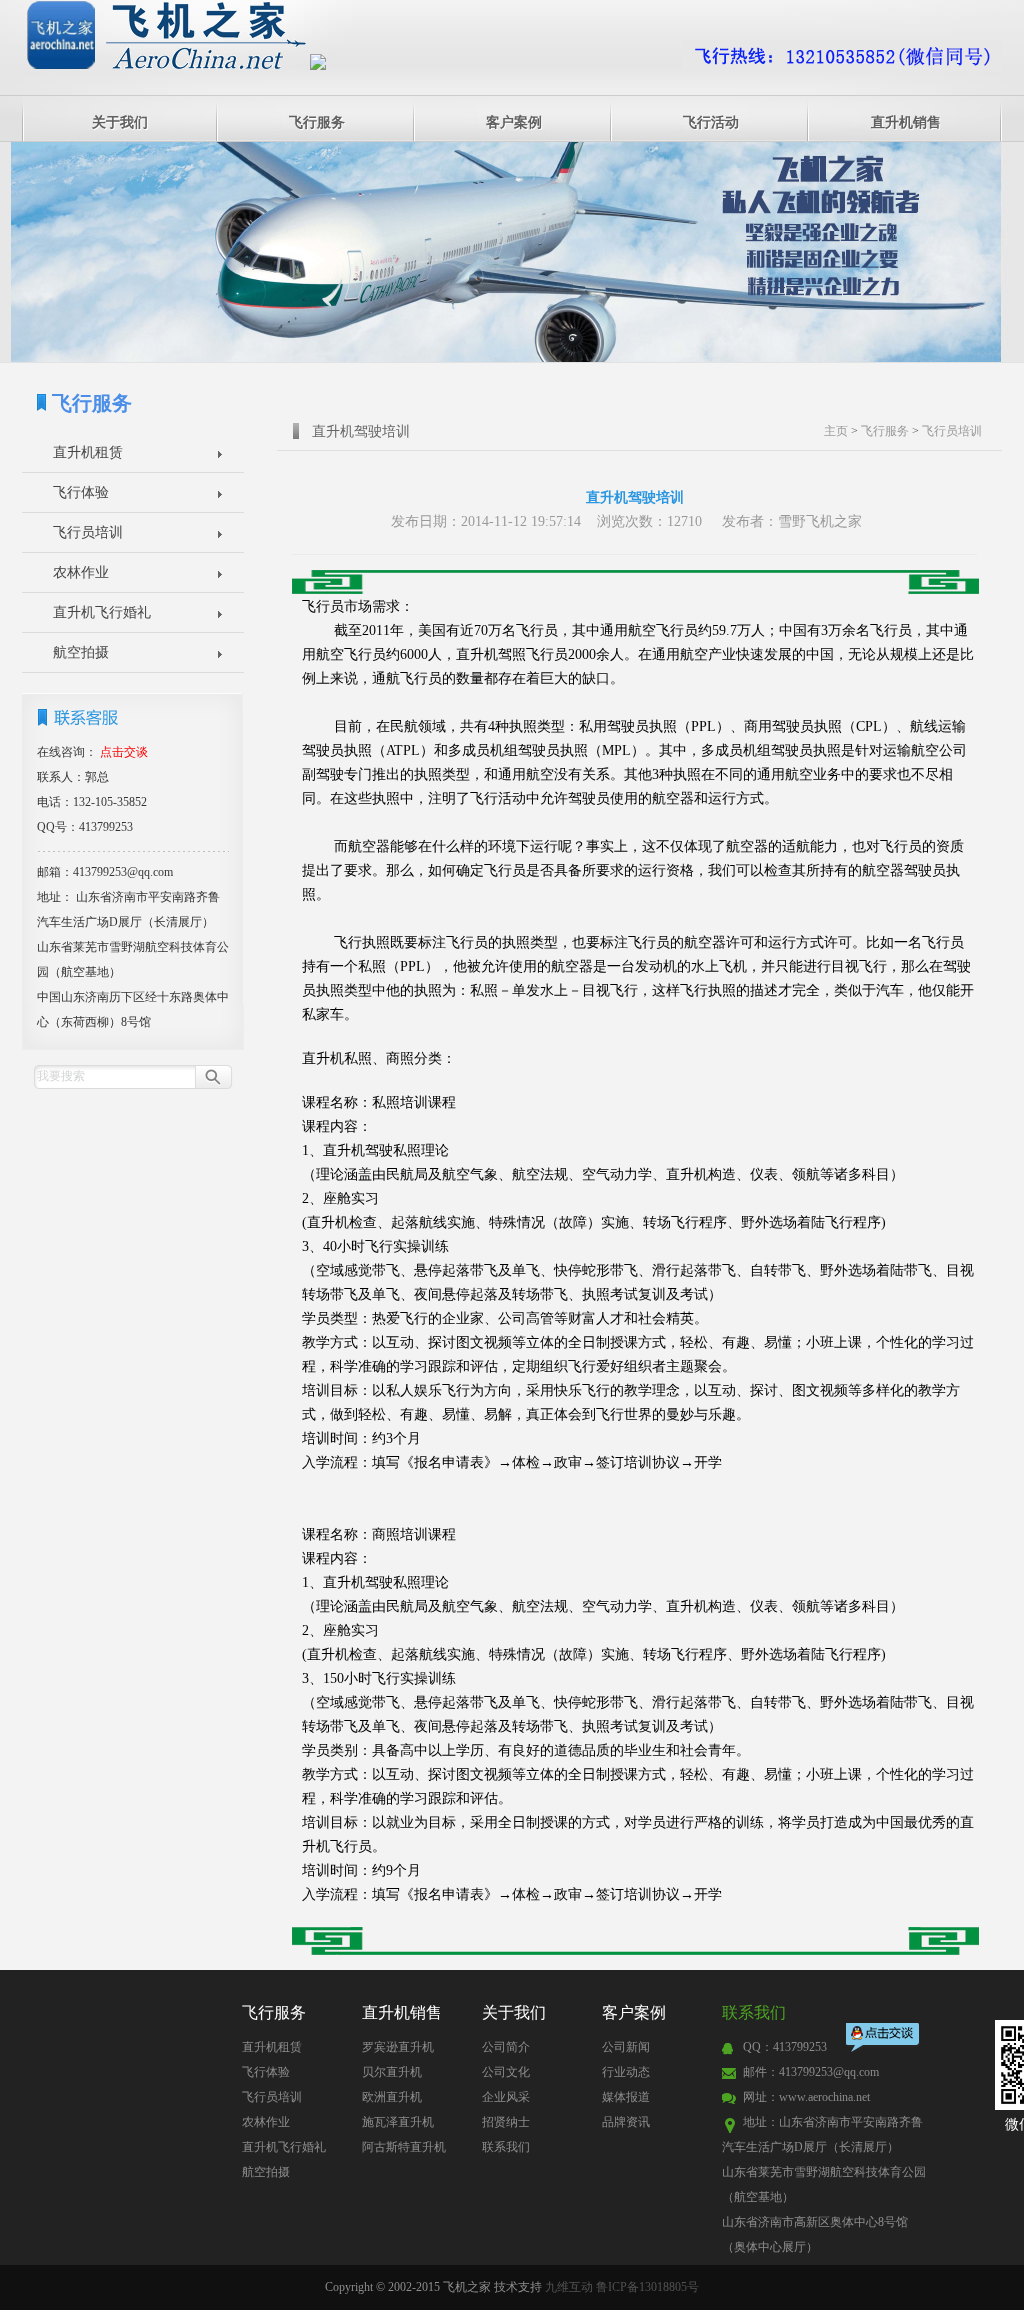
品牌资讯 (626, 2122)
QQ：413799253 (785, 2047)
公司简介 (506, 2047)
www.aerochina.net (824, 2097)
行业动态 (626, 2072)
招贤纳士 (506, 2122)
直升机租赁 (88, 452)
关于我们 (120, 122)
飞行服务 (317, 122)
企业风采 (506, 2097)
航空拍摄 (81, 652)
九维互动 (569, 2287)
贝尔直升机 (392, 2072)
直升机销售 (906, 122)
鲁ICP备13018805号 (647, 2287)
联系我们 (506, 2147)
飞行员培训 (88, 532)
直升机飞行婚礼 (102, 612)
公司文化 (506, 2072)
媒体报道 (626, 2097)
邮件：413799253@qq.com (811, 2072)
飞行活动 (711, 122)
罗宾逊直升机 (398, 2047)
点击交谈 (884, 2039)
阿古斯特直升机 (404, 2147)
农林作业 (81, 572)
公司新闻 (626, 2047)
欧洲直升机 (392, 2097)
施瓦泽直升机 (398, 2122)
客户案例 (514, 122)
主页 (836, 431)
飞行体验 (81, 492)
